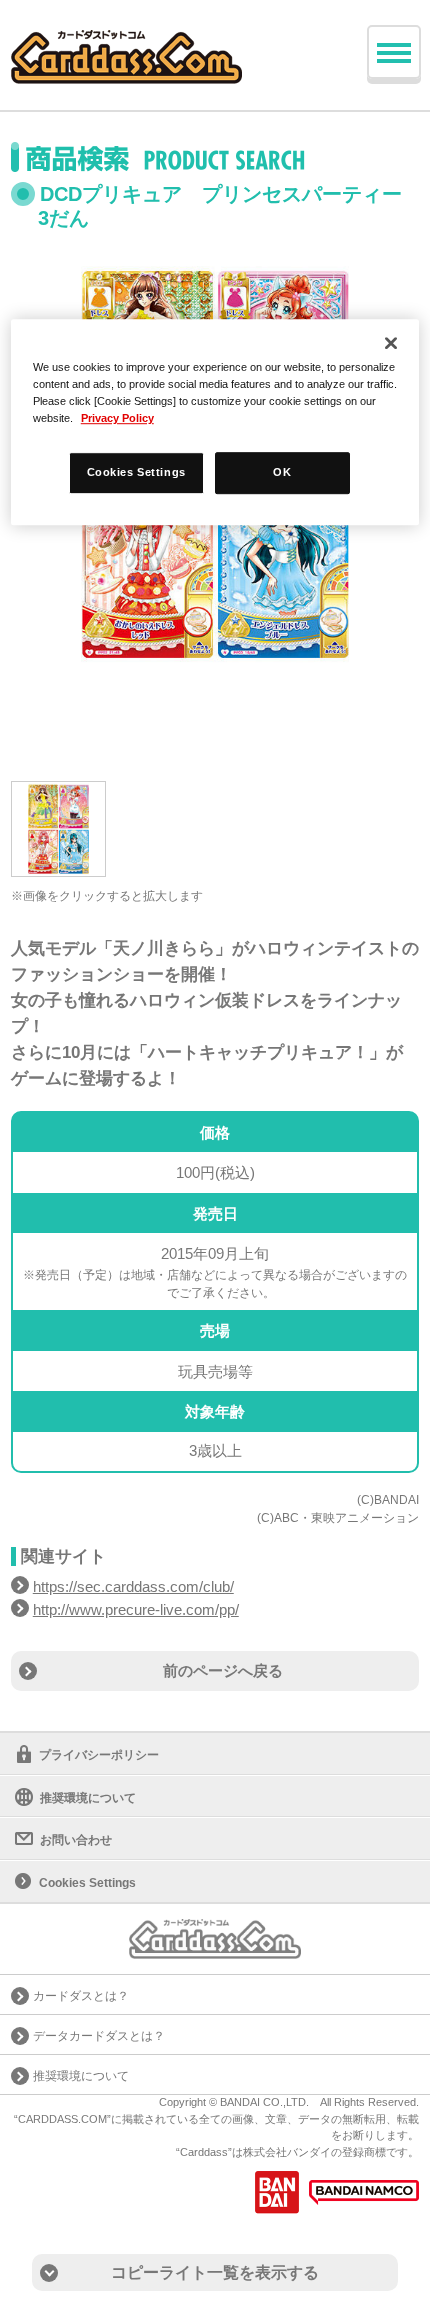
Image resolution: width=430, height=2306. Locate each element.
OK (282, 472)
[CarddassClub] (126, 40)
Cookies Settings (136, 472)
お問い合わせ (76, 1840)
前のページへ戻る (223, 1670)
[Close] (391, 343)
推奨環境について (88, 1798)
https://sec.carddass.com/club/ (133, 1586)
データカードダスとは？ (99, 2036)
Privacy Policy (117, 418)
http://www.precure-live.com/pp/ (136, 1609)
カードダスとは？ (81, 1996)
